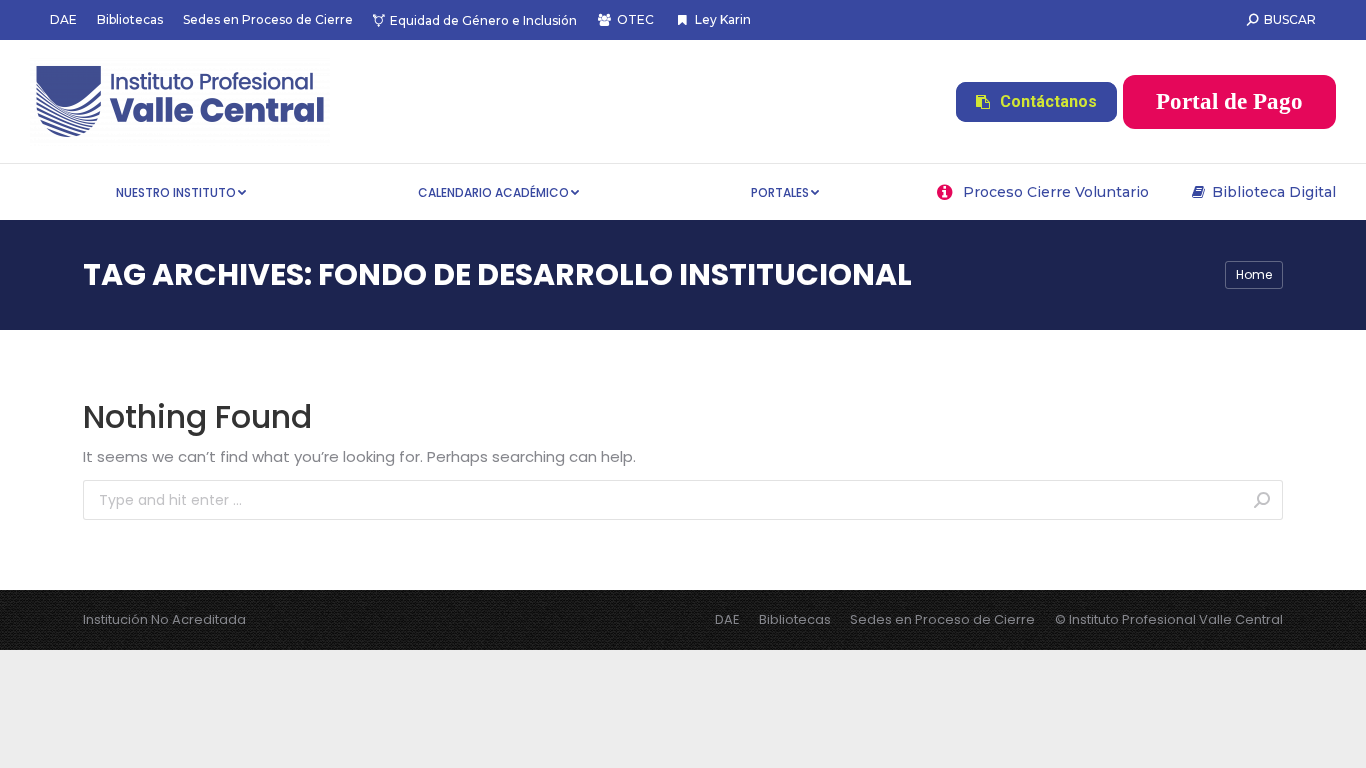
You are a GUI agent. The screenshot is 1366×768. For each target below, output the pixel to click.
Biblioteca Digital (1274, 192)
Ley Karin (722, 19)
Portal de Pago (1229, 101)
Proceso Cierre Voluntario (1056, 192)
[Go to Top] (1336, 738)
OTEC (635, 19)
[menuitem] (63, 20)
